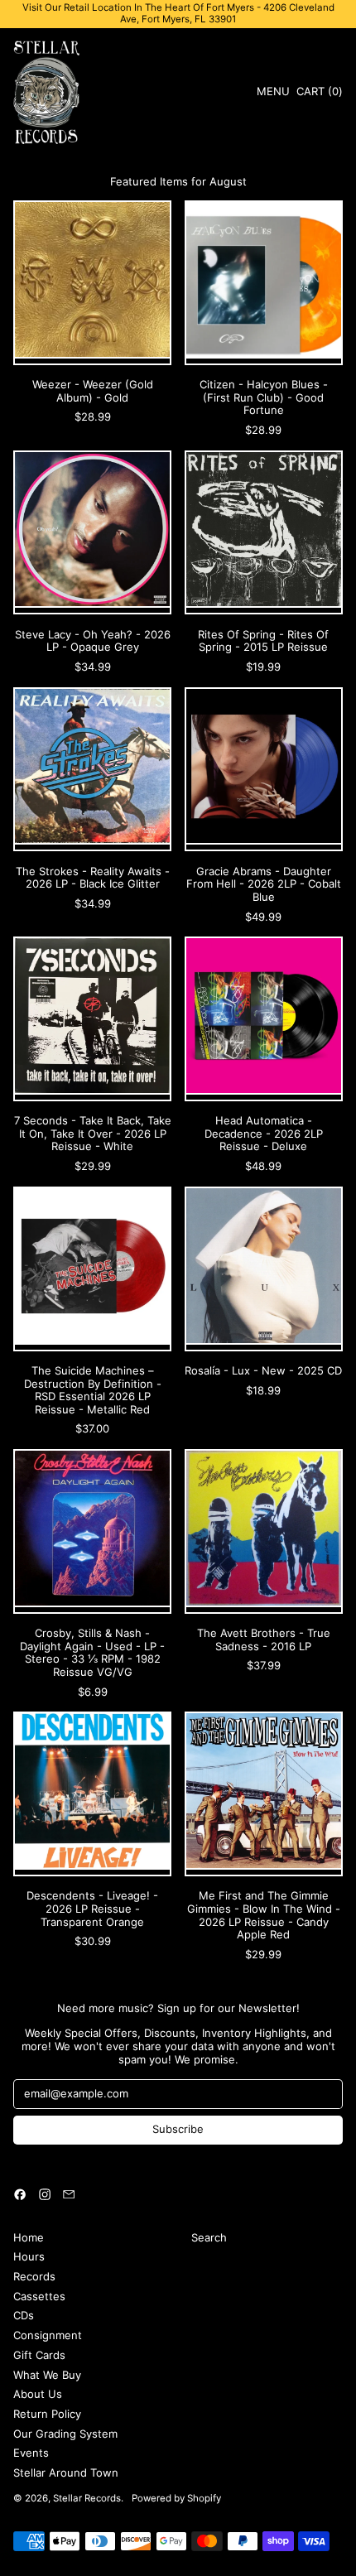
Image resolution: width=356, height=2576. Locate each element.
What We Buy (47, 2375)
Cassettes (39, 2296)
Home (29, 2237)
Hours (29, 2256)
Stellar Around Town (66, 2472)
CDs (24, 2315)
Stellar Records (87, 2498)
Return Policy (47, 2414)
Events (31, 2453)
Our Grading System (65, 2434)
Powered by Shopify (176, 2498)
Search (209, 2237)
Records (34, 2276)
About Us (38, 2394)
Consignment (48, 2335)
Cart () (319, 94)
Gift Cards (39, 2355)
